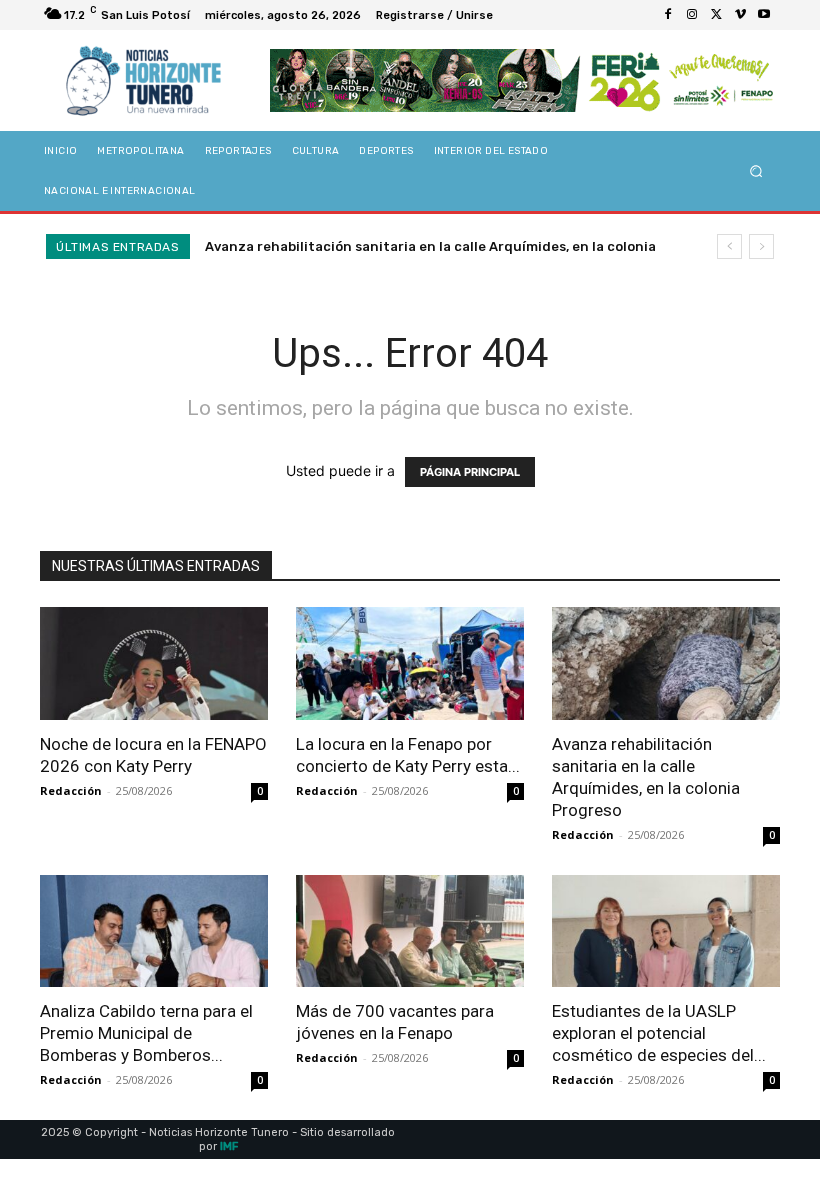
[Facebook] (668, 15)
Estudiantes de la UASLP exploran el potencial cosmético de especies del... (659, 1033)
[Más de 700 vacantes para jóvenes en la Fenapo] (410, 931)
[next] (761, 246)
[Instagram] (692, 15)
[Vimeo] (740, 15)
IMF (229, 1146)
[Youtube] (764, 15)
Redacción (71, 790)
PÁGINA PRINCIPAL (470, 472)
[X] (716, 15)
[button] (756, 171)
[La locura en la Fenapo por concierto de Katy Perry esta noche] (410, 663)
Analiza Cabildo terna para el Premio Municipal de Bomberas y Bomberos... (146, 1033)
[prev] (729, 246)
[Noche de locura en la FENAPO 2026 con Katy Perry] (154, 663)
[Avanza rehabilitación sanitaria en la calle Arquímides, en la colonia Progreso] (666, 663)
